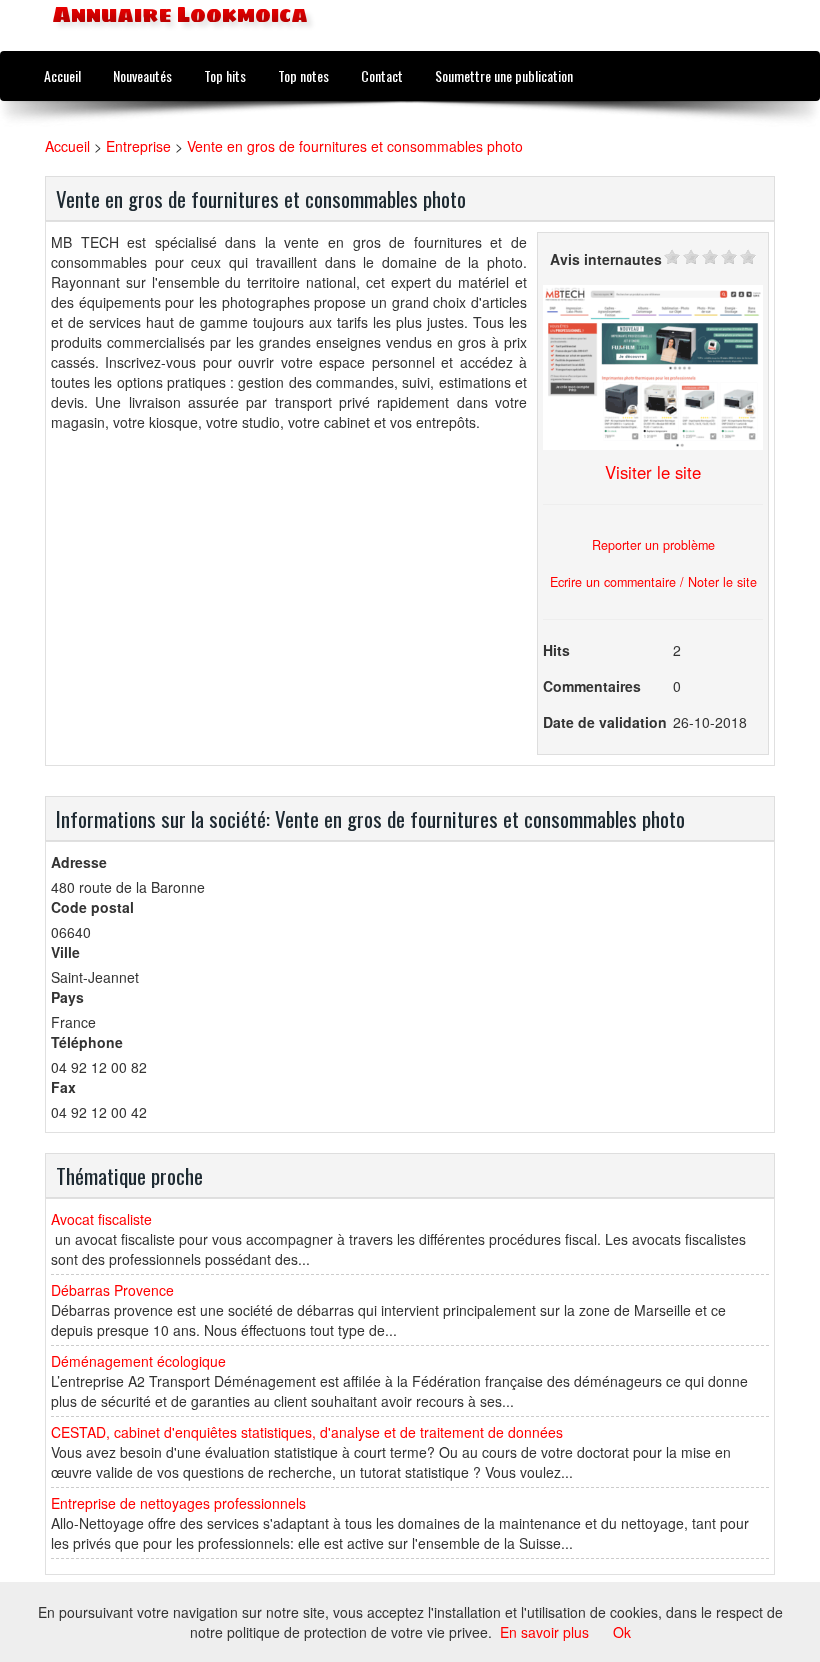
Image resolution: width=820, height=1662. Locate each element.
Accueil (62, 75)
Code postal (92, 907)
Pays (67, 997)
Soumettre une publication (504, 75)
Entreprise (138, 146)
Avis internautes (606, 259)
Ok (622, 1632)
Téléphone (87, 1042)
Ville (65, 952)
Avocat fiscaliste (101, 1219)
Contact (382, 75)
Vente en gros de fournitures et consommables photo (355, 146)
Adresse (79, 862)
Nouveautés (142, 75)
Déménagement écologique (138, 1361)
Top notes (303, 75)
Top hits (225, 75)
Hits (556, 650)
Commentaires (592, 686)
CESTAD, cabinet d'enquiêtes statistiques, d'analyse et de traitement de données (307, 1432)
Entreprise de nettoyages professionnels (178, 1503)
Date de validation (605, 722)
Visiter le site (653, 472)
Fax (63, 1087)
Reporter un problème (653, 545)
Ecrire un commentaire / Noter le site (653, 582)
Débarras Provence (112, 1290)
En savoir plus (544, 1632)
